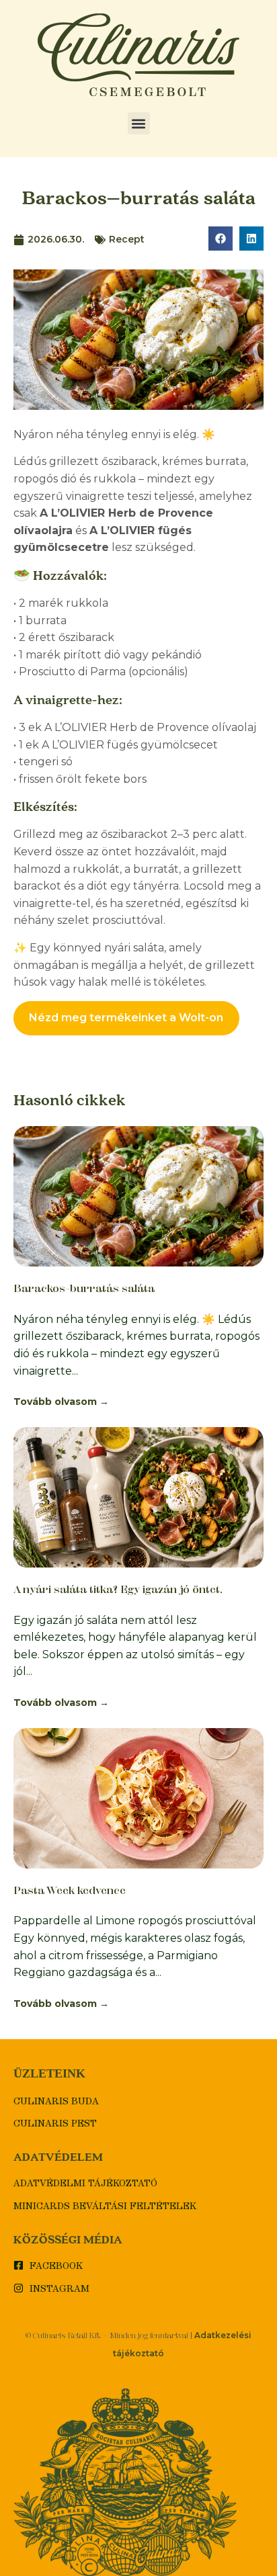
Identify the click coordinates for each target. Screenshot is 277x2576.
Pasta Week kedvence (70, 1890)
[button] (139, 123)
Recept (127, 239)
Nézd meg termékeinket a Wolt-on (126, 1018)
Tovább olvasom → (61, 1402)
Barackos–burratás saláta (84, 1288)
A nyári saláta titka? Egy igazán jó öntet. (118, 1589)
